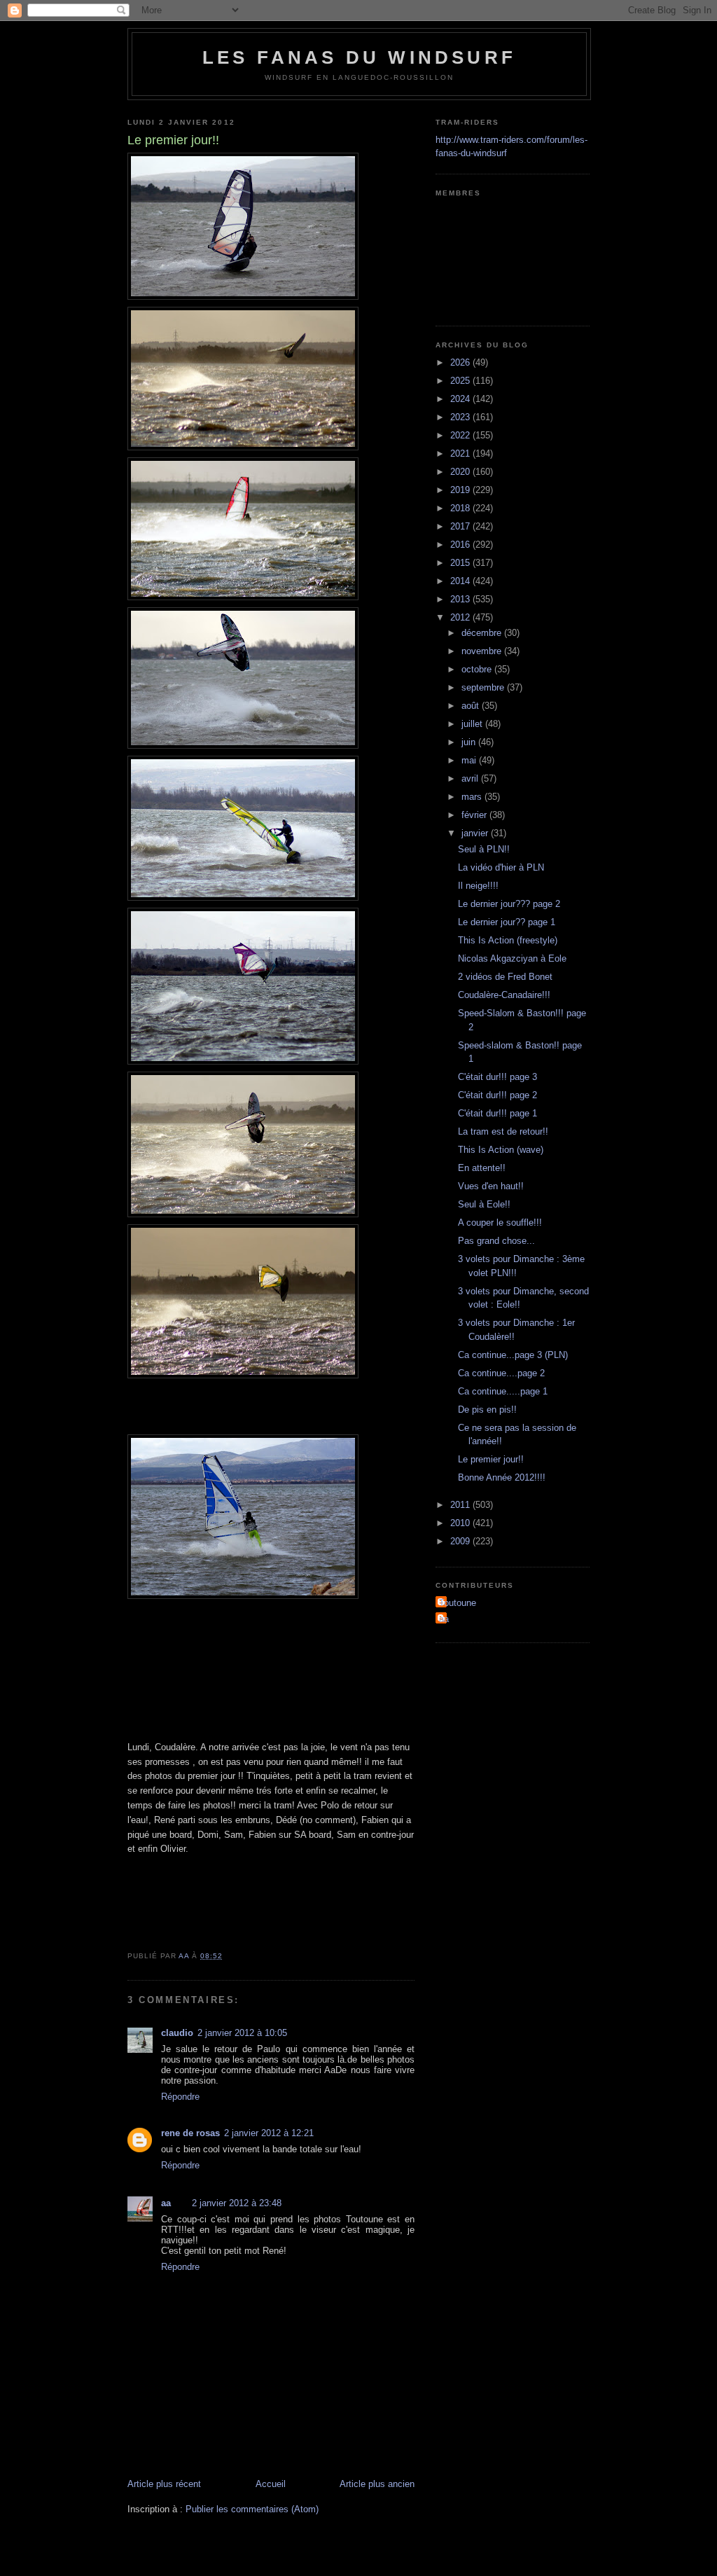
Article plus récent (164, 2484)
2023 (461, 417)
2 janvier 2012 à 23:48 (237, 2203)
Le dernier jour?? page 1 (507, 922)
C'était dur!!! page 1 (497, 1113)
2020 (461, 472)
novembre (483, 651)
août (472, 706)
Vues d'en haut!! (491, 1186)
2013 (461, 599)
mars (473, 797)
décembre (483, 633)
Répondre (180, 2097)
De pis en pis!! (487, 1410)
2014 (461, 581)
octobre (478, 669)
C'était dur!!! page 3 (497, 1077)
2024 (461, 399)
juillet (473, 724)
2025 (461, 381)
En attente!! (482, 1168)
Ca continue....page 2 (501, 1373)
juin (470, 742)
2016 (461, 545)
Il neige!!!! (478, 886)
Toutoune (458, 1603)
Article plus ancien (377, 2484)
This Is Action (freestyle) (508, 940)
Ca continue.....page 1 (503, 1391)
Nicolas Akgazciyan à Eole (512, 958)
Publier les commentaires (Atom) (252, 2509)
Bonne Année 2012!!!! (502, 1477)
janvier (476, 833)
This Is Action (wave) (501, 1150)
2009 (461, 1541)
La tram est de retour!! (503, 1131)
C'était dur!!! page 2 (497, 1095)
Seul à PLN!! (484, 849)
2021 (461, 453)
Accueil (271, 2484)
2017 (461, 526)
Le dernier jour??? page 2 (509, 904)
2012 (461, 617)
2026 (461, 362)
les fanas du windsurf (359, 57)
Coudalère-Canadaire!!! (504, 995)
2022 (461, 435)
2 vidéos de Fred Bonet (505, 977)
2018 (461, 508)
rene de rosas (190, 2133)
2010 (461, 1523)
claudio (177, 2033)
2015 (461, 563)
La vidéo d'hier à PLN (501, 867)
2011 (461, 1505)
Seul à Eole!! (484, 1204)
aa (166, 2203)
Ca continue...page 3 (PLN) (513, 1355)
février (475, 815)
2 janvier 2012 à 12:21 (269, 2133)
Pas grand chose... (496, 1241)
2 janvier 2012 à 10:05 (242, 2033)
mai (470, 760)
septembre (484, 687)
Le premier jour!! (491, 1459)
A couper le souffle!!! (500, 1223)
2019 (461, 490)
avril (471, 778)
